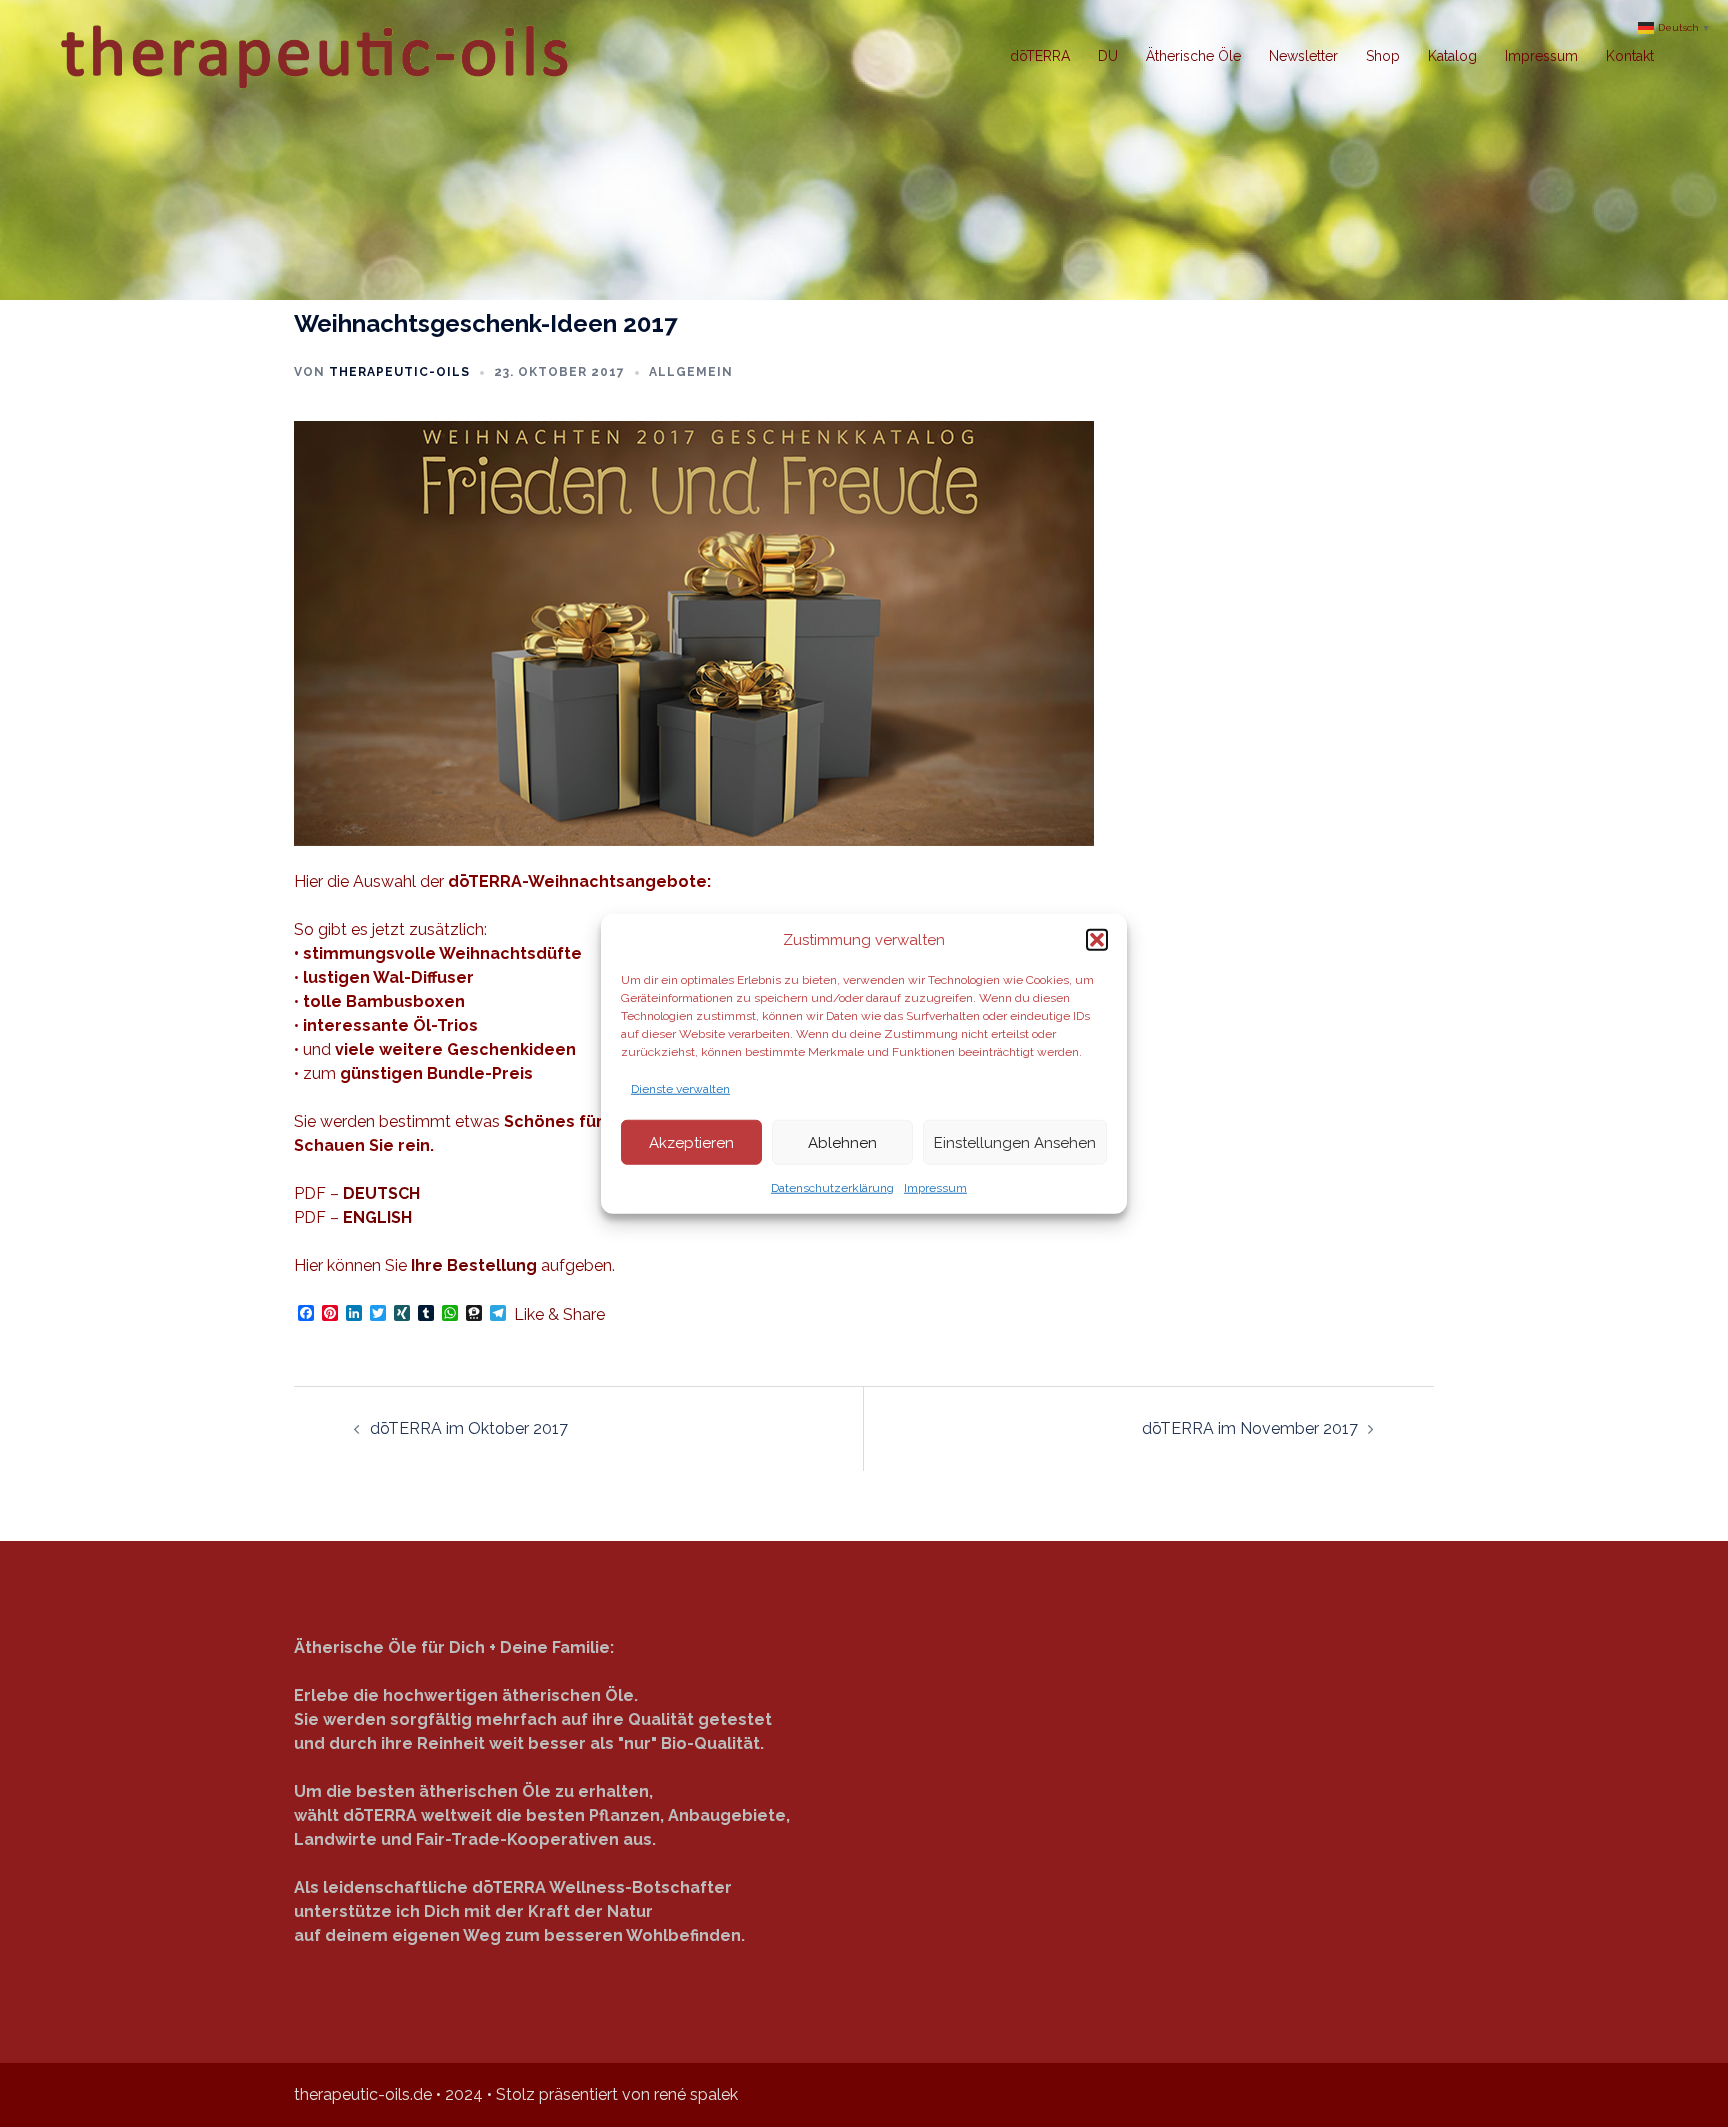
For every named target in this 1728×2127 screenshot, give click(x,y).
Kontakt (1630, 56)
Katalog (1452, 56)
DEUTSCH (381, 1193)
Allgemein (691, 372)
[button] (1097, 940)
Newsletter (1303, 56)
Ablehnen (842, 1142)
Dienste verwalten (680, 1089)
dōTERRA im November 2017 (1250, 1428)
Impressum (935, 1188)
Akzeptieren (691, 1142)
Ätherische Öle (1193, 56)
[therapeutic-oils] (318, 54)
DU (1108, 56)
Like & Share (559, 1315)
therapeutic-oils (399, 372)
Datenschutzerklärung (832, 1188)
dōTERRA (1040, 56)
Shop (1383, 56)
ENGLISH (377, 1217)
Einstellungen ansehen (1015, 1142)
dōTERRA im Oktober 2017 (469, 1428)
